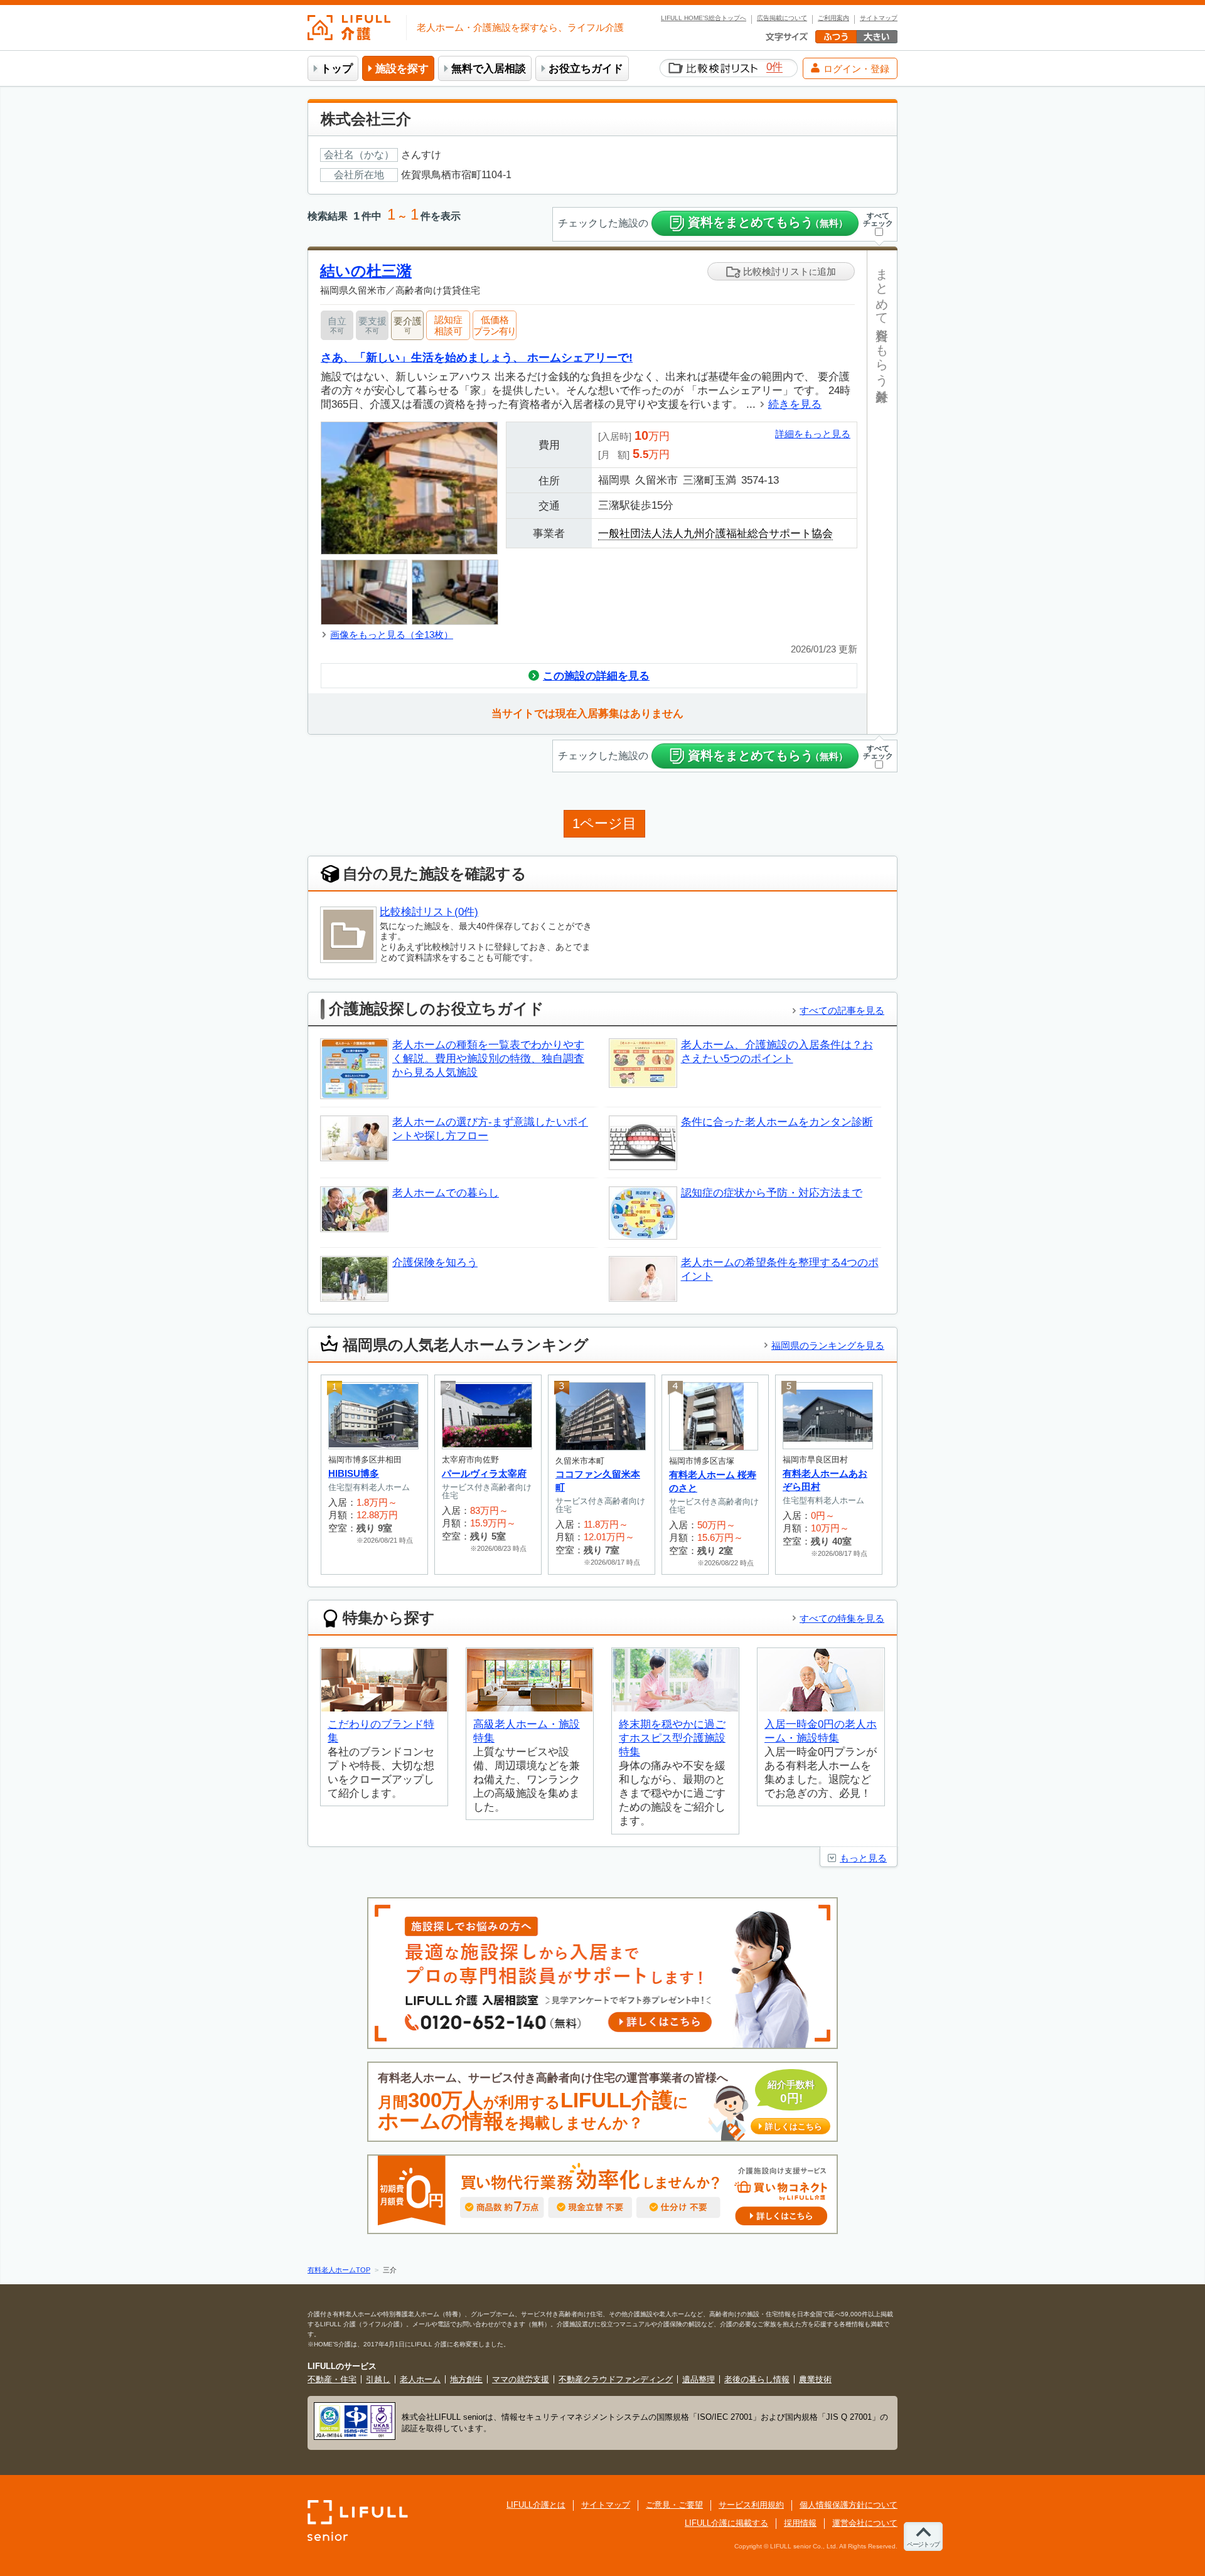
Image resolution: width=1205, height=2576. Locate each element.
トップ (337, 69)
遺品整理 (699, 2379)
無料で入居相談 (489, 69)
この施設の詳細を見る (596, 676)
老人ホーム (420, 2379)
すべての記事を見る (842, 1010)
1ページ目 (604, 823)
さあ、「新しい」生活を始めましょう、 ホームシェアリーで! (477, 357)
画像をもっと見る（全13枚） (392, 635)
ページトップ (923, 2544)
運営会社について (865, 2523)
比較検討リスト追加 (788, 271)
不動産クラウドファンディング (616, 2379)
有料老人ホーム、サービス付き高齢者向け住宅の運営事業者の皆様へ (600, 2102)
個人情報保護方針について (849, 2505)
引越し (378, 2379)
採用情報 (800, 2523)
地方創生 (466, 2379)
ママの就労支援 (521, 2379)
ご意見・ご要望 (674, 2505)
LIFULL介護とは (536, 2505)
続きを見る (795, 404)
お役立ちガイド (586, 69)
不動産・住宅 (332, 2379)
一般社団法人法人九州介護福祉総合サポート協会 (715, 534)
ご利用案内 (833, 18)
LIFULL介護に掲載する (726, 2523)
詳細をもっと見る (813, 434)
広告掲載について (782, 18)
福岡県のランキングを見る (828, 1345)
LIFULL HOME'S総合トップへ (704, 18)
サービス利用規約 (751, 2505)
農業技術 (815, 2379)
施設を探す (402, 69)
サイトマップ (879, 18)
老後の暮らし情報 (757, 2379)
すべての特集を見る (842, 1618)
